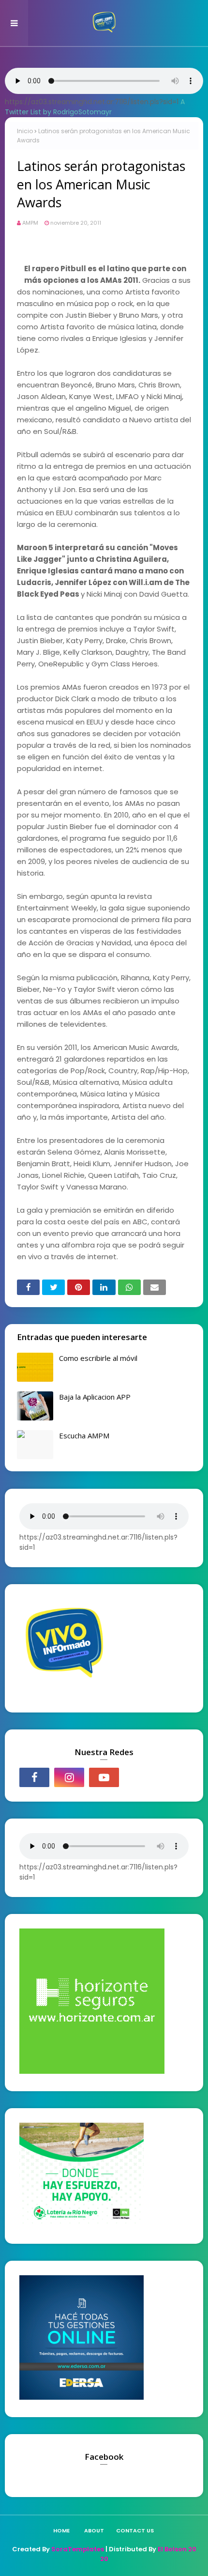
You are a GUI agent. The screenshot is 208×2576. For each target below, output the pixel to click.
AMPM (30, 223)
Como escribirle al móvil (98, 1358)
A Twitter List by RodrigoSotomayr (95, 107)
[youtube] (104, 1777)
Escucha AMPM (84, 1435)
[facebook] (34, 1777)
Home (61, 2530)
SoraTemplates (78, 2549)
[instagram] (69, 1777)
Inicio (25, 131)
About (94, 2530)
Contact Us (135, 2530)
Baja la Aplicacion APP (95, 1397)
